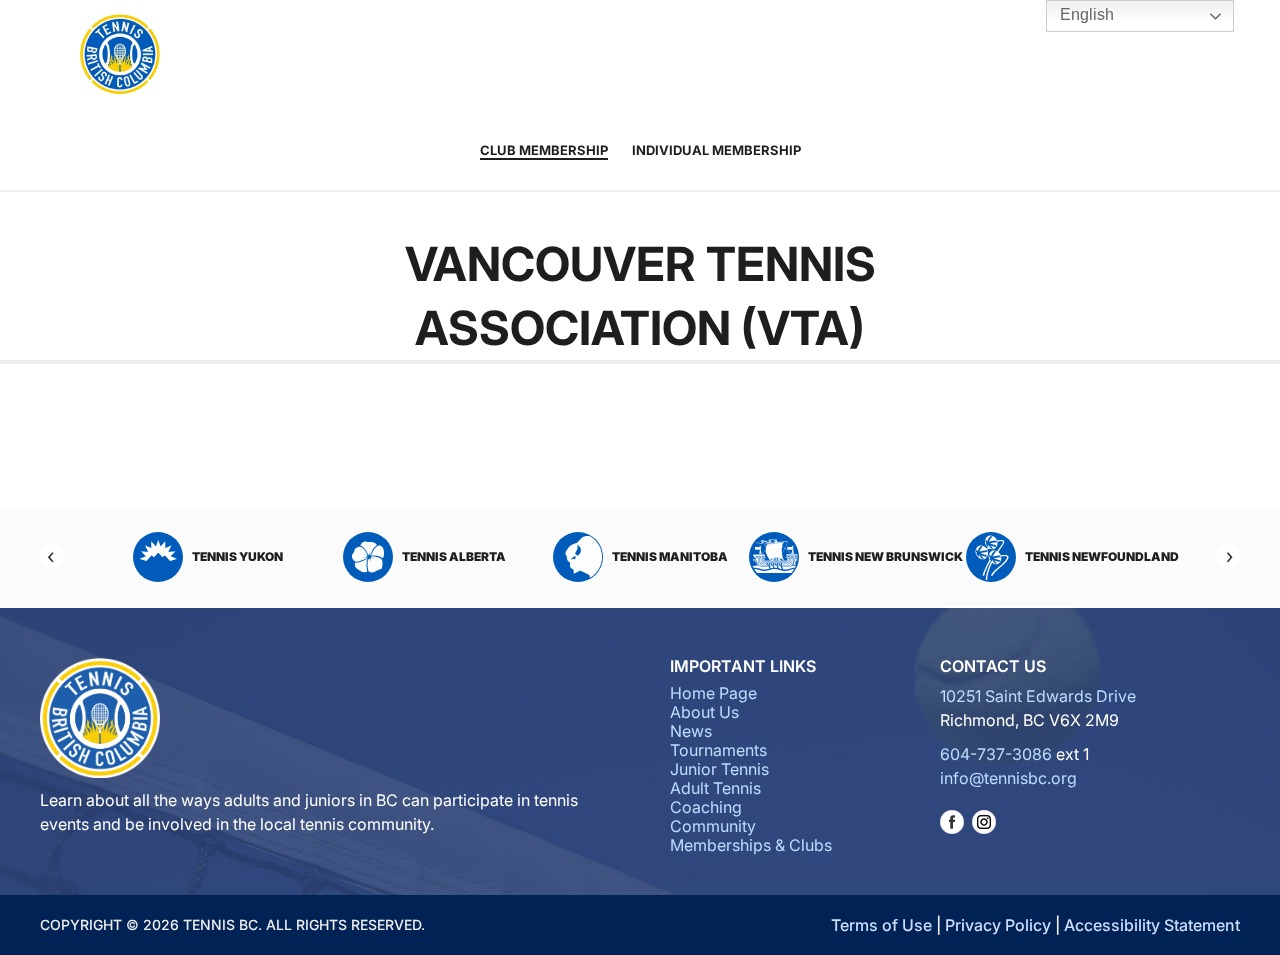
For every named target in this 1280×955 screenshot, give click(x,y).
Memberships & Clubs (751, 845)
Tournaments (456, 56)
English (1085, 14)
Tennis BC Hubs (919, 56)
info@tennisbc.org (1008, 778)
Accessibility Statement (1152, 925)
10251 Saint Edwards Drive (1038, 696)
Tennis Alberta (454, 556)
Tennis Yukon (237, 556)
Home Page (713, 693)
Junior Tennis (558, 56)
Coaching (718, 56)
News (691, 731)
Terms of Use (881, 925)
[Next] (1228, 557)
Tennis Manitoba (670, 556)
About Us (355, 56)
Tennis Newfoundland (1102, 556)
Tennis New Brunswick (885, 556)
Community (821, 56)
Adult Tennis (633, 56)
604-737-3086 (996, 754)
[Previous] (52, 557)
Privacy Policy (998, 925)
